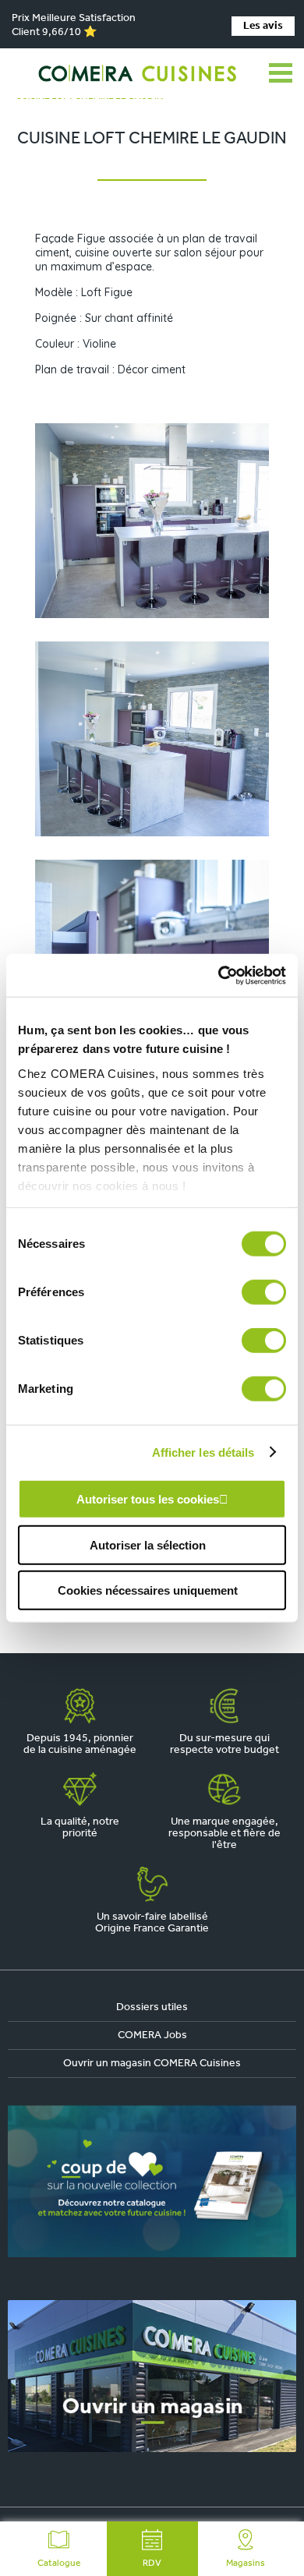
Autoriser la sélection (148, 1544)
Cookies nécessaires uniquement (148, 1590)
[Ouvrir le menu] (281, 73)
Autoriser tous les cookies (148, 1499)
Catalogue (59, 2564)
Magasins (246, 2564)
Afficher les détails (203, 1452)
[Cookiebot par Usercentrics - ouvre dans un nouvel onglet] (219, 975)
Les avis (263, 26)
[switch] (264, 1292)
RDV (152, 2564)
